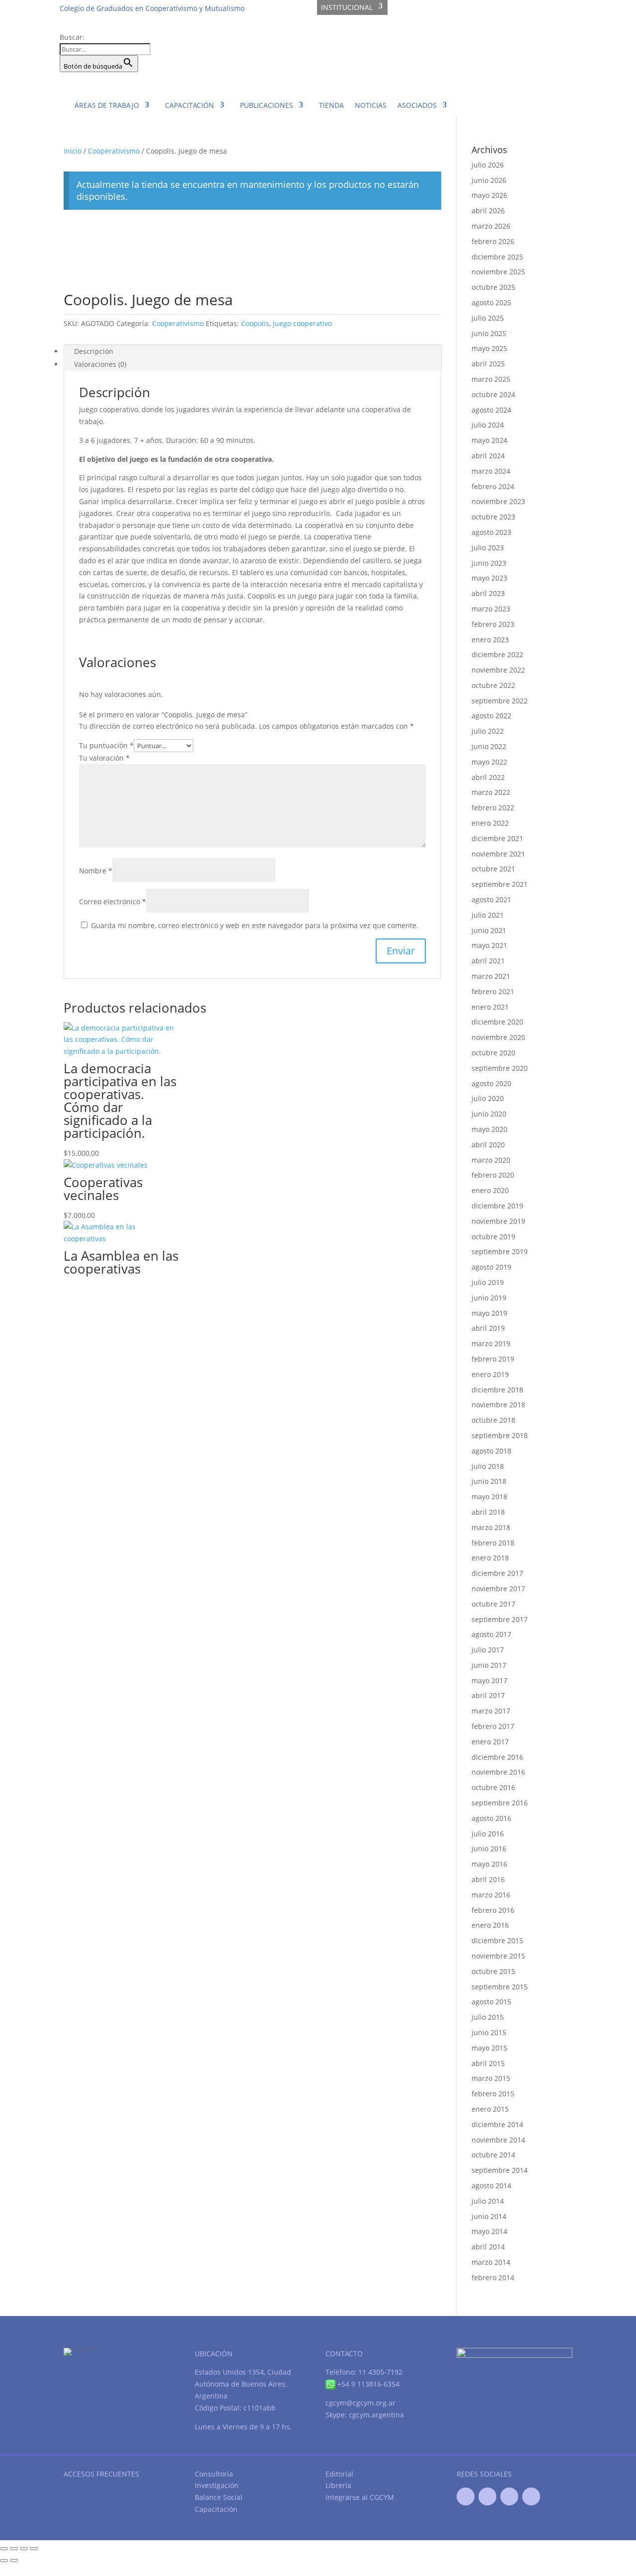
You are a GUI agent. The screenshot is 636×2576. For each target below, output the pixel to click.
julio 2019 (488, 1282)
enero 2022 (490, 823)
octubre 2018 (493, 1420)
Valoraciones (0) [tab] (100, 364)
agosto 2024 (491, 410)
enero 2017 (490, 1742)
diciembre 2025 (497, 257)
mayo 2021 (489, 945)
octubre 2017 (493, 1604)
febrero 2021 (493, 991)
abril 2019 (488, 1328)
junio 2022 (489, 746)
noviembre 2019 (498, 1221)
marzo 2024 (491, 471)
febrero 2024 (493, 486)
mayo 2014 (489, 2231)
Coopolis (255, 323)
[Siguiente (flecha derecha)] (14, 2561)
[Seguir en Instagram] (531, 2496)
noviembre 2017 (498, 1589)
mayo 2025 (489, 348)
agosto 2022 (491, 716)
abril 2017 (488, 1695)
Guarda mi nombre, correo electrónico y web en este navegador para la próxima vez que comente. (255, 925)
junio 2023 (489, 563)
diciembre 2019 (497, 1206)
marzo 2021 (491, 976)
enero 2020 (490, 1190)
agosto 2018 (491, 1451)
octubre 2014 (493, 2155)
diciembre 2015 (497, 1940)
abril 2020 (488, 1145)
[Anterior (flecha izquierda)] (4, 2561)
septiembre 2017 (500, 1619)
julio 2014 (488, 2201)
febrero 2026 (493, 241)
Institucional (347, 7)
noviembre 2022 (498, 670)
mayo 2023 (489, 578)
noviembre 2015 (498, 1956)
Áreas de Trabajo (107, 105)
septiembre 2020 (500, 1068)
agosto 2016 (491, 1818)
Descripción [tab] (94, 351)
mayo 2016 (489, 1864)
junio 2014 (489, 2216)
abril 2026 (488, 211)
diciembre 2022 (497, 654)
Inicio (73, 151)
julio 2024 (488, 425)
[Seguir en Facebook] (466, 2496)
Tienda (331, 105)
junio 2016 (489, 1848)
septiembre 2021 (500, 884)
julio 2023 (488, 548)
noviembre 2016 (498, 1772)
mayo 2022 (489, 762)
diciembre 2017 (497, 1573)
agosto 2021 (491, 900)
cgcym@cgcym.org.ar (360, 2403)
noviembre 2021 (498, 854)
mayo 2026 (489, 195)
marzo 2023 (491, 609)
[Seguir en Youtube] (509, 2496)
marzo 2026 (491, 226)
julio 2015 (488, 2017)
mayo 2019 (489, 1313)
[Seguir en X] (487, 2496)
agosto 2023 (491, 532)
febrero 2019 (493, 1359)
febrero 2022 (493, 808)
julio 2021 (488, 915)
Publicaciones (267, 105)
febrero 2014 (493, 2277)
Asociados (417, 105)
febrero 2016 (493, 1910)
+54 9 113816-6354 (367, 2384)
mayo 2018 (489, 1497)
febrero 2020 (493, 1175)
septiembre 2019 (500, 1251)
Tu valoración (104, 758)
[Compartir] (24, 2549)
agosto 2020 (491, 1083)
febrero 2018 (493, 1543)
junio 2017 (489, 1665)
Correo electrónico (113, 902)
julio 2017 (488, 1650)
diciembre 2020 (497, 1022)
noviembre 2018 (498, 1405)
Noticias (371, 105)
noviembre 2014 (498, 2140)
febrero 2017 (493, 1726)
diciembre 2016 (497, 1757)
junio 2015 (489, 2032)
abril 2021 (488, 961)
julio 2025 (488, 318)
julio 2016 (488, 1834)
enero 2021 (490, 1007)
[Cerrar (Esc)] (34, 2549)
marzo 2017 (491, 1711)
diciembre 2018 (497, 1390)
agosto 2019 (491, 1267)
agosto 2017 (491, 1634)
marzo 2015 (491, 2078)
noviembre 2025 (498, 272)
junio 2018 (489, 1481)
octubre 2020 (493, 1053)
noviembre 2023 (498, 501)
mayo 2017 (489, 1680)
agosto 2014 (491, 2186)
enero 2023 (490, 640)
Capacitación (190, 105)
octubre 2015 (493, 1971)
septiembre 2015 (500, 1987)
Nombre (96, 871)
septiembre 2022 (500, 701)
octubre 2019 (493, 1237)
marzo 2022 (491, 792)
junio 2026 (489, 180)
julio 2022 (488, 731)
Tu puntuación (106, 745)
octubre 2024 (493, 394)
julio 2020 (488, 1098)
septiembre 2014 (500, 2170)
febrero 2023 (493, 624)
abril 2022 (488, 777)
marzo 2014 (491, 2262)
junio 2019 (489, 1298)
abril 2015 (488, 2063)
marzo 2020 (491, 1160)
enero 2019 (490, 1374)
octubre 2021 (493, 869)
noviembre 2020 (498, 1037)
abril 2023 (488, 593)
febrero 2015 (493, 2094)
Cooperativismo (114, 151)
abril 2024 (488, 456)
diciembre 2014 (497, 2124)
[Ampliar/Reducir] (4, 2549)
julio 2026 (488, 165)
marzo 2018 (491, 1527)
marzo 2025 (491, 379)
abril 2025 (488, 364)
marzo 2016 (491, 1895)
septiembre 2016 (500, 1803)
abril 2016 (488, 1879)
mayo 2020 (489, 1129)
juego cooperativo (302, 323)
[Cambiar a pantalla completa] (14, 2549)
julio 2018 (488, 1466)
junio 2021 (489, 930)
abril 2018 (488, 1512)
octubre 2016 (493, 1787)
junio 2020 (489, 1114)
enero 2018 (490, 1558)
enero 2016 (490, 1925)
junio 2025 (489, 333)
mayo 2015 (489, 2048)
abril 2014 (488, 2247)
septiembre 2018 (500, 1435)
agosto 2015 (491, 2002)
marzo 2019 (491, 1343)
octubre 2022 (493, 685)
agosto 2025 (491, 302)
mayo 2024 (489, 440)
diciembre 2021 (497, 838)
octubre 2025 (493, 287)
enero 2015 (490, 2109)
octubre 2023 (493, 517)
